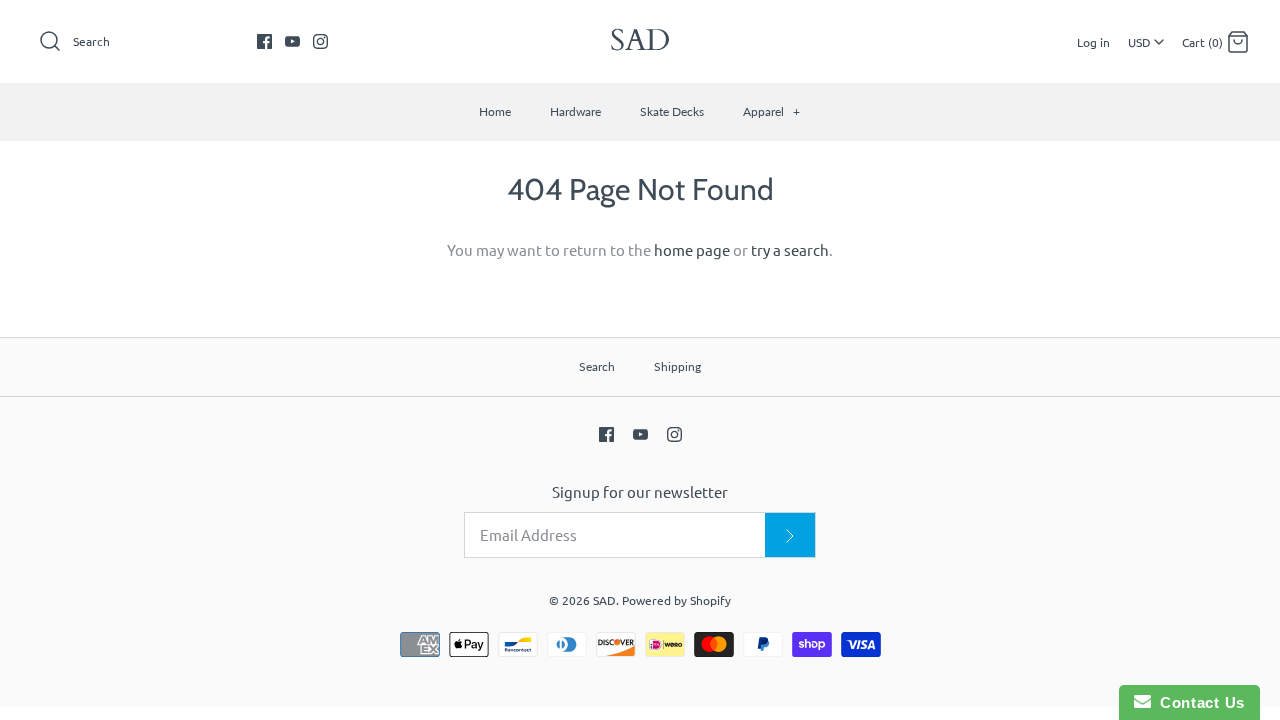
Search (597, 366)
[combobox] (1146, 34)
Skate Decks (672, 111)
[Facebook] (264, 41)
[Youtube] (292, 41)
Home (495, 111)
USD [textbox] (1147, 35)
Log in (1093, 42)
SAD (604, 600)
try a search (790, 249)
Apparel (772, 111)
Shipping (677, 366)
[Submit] (790, 535)
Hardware (575, 111)
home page (692, 249)
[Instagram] (320, 41)
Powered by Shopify (676, 600)
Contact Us (1198, 702)
